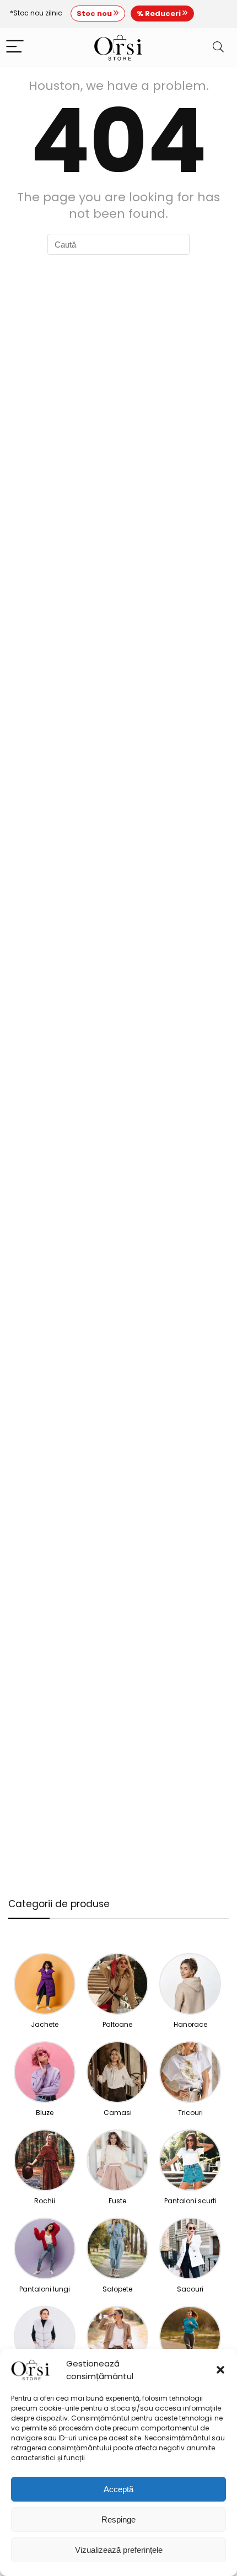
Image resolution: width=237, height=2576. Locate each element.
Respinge (118, 2519)
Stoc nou (95, 14)
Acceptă (118, 2489)
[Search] (218, 47)
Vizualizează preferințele (119, 2550)
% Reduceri (160, 14)
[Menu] (15, 47)
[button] (220, 2370)
